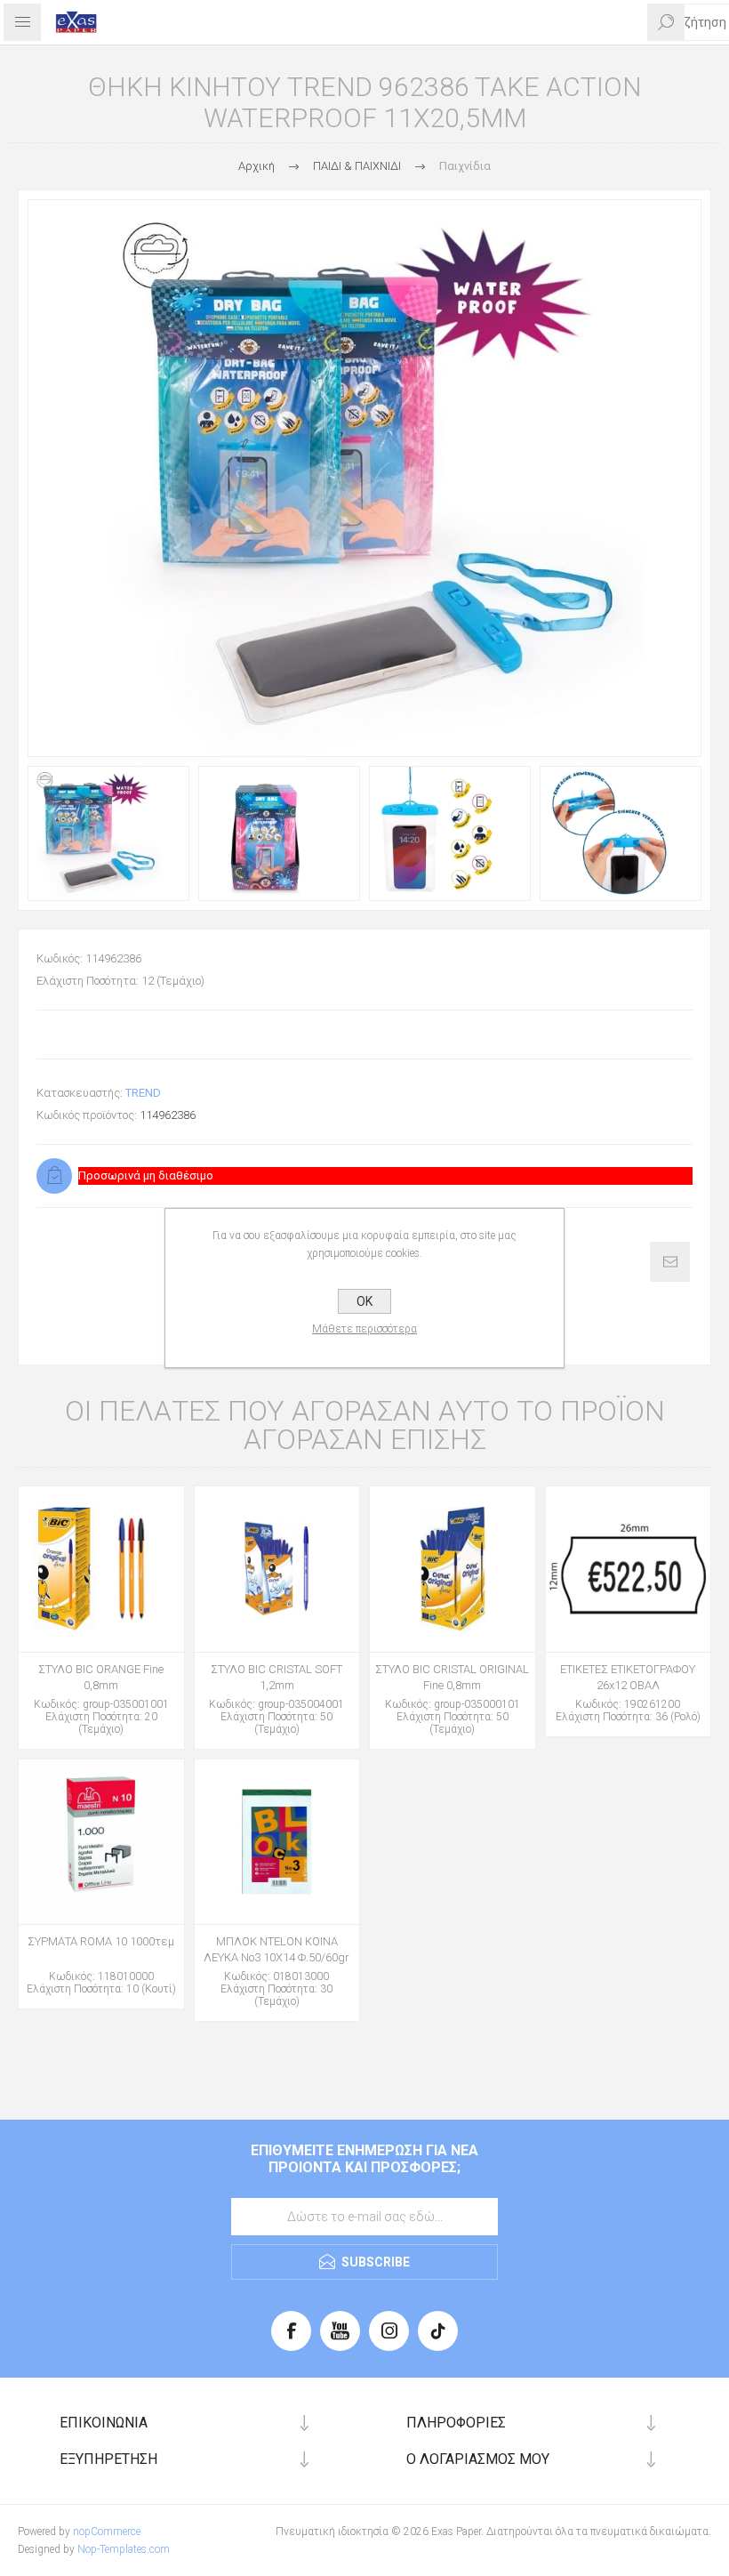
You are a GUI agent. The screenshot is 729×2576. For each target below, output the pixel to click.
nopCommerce (107, 2532)
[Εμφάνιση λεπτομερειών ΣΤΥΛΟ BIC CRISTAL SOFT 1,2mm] (277, 1569)
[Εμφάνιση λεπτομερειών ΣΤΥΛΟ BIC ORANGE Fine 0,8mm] (101, 1569)
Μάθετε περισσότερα (364, 1329)
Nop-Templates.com (124, 2549)
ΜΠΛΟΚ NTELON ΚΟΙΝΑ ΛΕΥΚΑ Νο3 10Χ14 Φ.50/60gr (276, 1949)
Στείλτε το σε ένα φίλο (670, 1262)
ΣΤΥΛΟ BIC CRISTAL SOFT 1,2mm (276, 1677)
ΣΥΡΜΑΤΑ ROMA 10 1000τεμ (101, 1941)
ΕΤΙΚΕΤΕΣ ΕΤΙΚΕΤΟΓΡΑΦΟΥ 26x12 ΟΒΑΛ (628, 1677)
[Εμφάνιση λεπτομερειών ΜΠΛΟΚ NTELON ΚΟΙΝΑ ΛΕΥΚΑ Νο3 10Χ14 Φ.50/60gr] (277, 1842)
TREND (143, 1093)
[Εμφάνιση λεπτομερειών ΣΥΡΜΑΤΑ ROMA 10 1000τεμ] (101, 1842)
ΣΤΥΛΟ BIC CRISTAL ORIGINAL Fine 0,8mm (452, 1677)
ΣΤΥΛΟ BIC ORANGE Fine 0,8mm (101, 1677)
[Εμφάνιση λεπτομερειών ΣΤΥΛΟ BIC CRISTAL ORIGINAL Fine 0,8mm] (453, 1569)
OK (364, 1301)
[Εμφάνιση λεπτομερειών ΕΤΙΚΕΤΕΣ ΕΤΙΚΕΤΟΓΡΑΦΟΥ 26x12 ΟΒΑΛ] (629, 1569)
